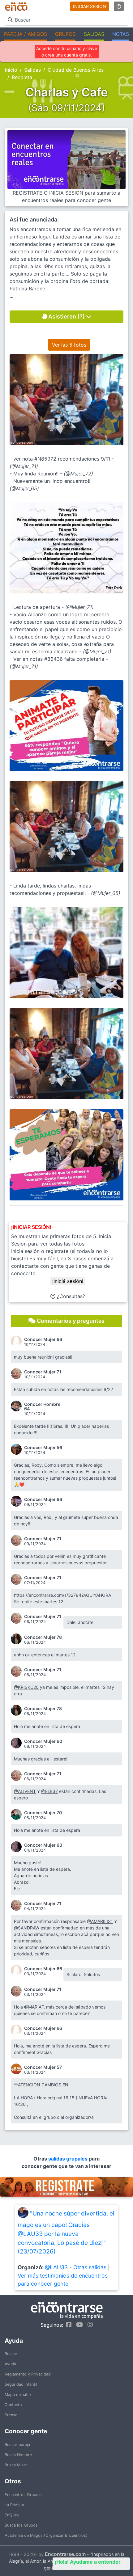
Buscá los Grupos (21, 2525)
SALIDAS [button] (94, 34)
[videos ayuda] (119, 6)
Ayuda (10, 2364)
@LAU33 (56, 2267)
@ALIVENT (25, 1791)
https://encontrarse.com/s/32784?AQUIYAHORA (62, 1595)
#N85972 (45, 459)
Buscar (11, 2354)
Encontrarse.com (65, 2554)
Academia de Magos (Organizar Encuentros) (46, 2535)
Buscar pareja (17, 2445)
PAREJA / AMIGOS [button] (26, 34)
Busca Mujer (16, 2465)
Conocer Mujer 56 (43, 1448)
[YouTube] (78, 2325)
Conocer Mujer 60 (43, 1741)
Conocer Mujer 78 (43, 1637)
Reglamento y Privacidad (28, 2374)
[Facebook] (67, 2325)
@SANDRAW (27, 1928)
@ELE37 (49, 1791)
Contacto (13, 2405)
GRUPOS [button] (65, 34)
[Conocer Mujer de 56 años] (17, 1449)
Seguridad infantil (21, 2384)
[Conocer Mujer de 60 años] (17, 1743)
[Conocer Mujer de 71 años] (17, 1374)
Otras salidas (90, 2267)
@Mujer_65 (24, 488)
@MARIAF (34, 2007)
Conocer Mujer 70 (43, 1813)
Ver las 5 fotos (69, 345)
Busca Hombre (18, 2455)
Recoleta (22, 77)
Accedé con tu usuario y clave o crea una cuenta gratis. (67, 52)
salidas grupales (69, 2159)
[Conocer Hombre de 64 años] (17, 1406)
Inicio (11, 70)
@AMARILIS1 (100, 1921)
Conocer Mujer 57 (43, 2067)
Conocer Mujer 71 (43, 1372)
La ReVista (14, 2505)
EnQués (12, 2515)
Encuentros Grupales (24, 2495)
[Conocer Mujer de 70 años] (17, 1814)
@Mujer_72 (78, 474)
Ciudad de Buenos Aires (76, 70)
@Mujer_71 (24, 466)
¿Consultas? (70, 1296)
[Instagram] (89, 2325)
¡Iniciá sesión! (68, 1281)
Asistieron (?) (66, 316)
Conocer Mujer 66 (43, 1339)
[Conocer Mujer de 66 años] (17, 1341)
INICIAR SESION (90, 6)
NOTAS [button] (121, 34)
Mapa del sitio (18, 2395)
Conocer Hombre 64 (42, 1406)
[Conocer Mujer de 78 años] (17, 1639)
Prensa (11, 2415)
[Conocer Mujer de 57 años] (17, 2069)
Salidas (32, 70)
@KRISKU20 (26, 1687)
